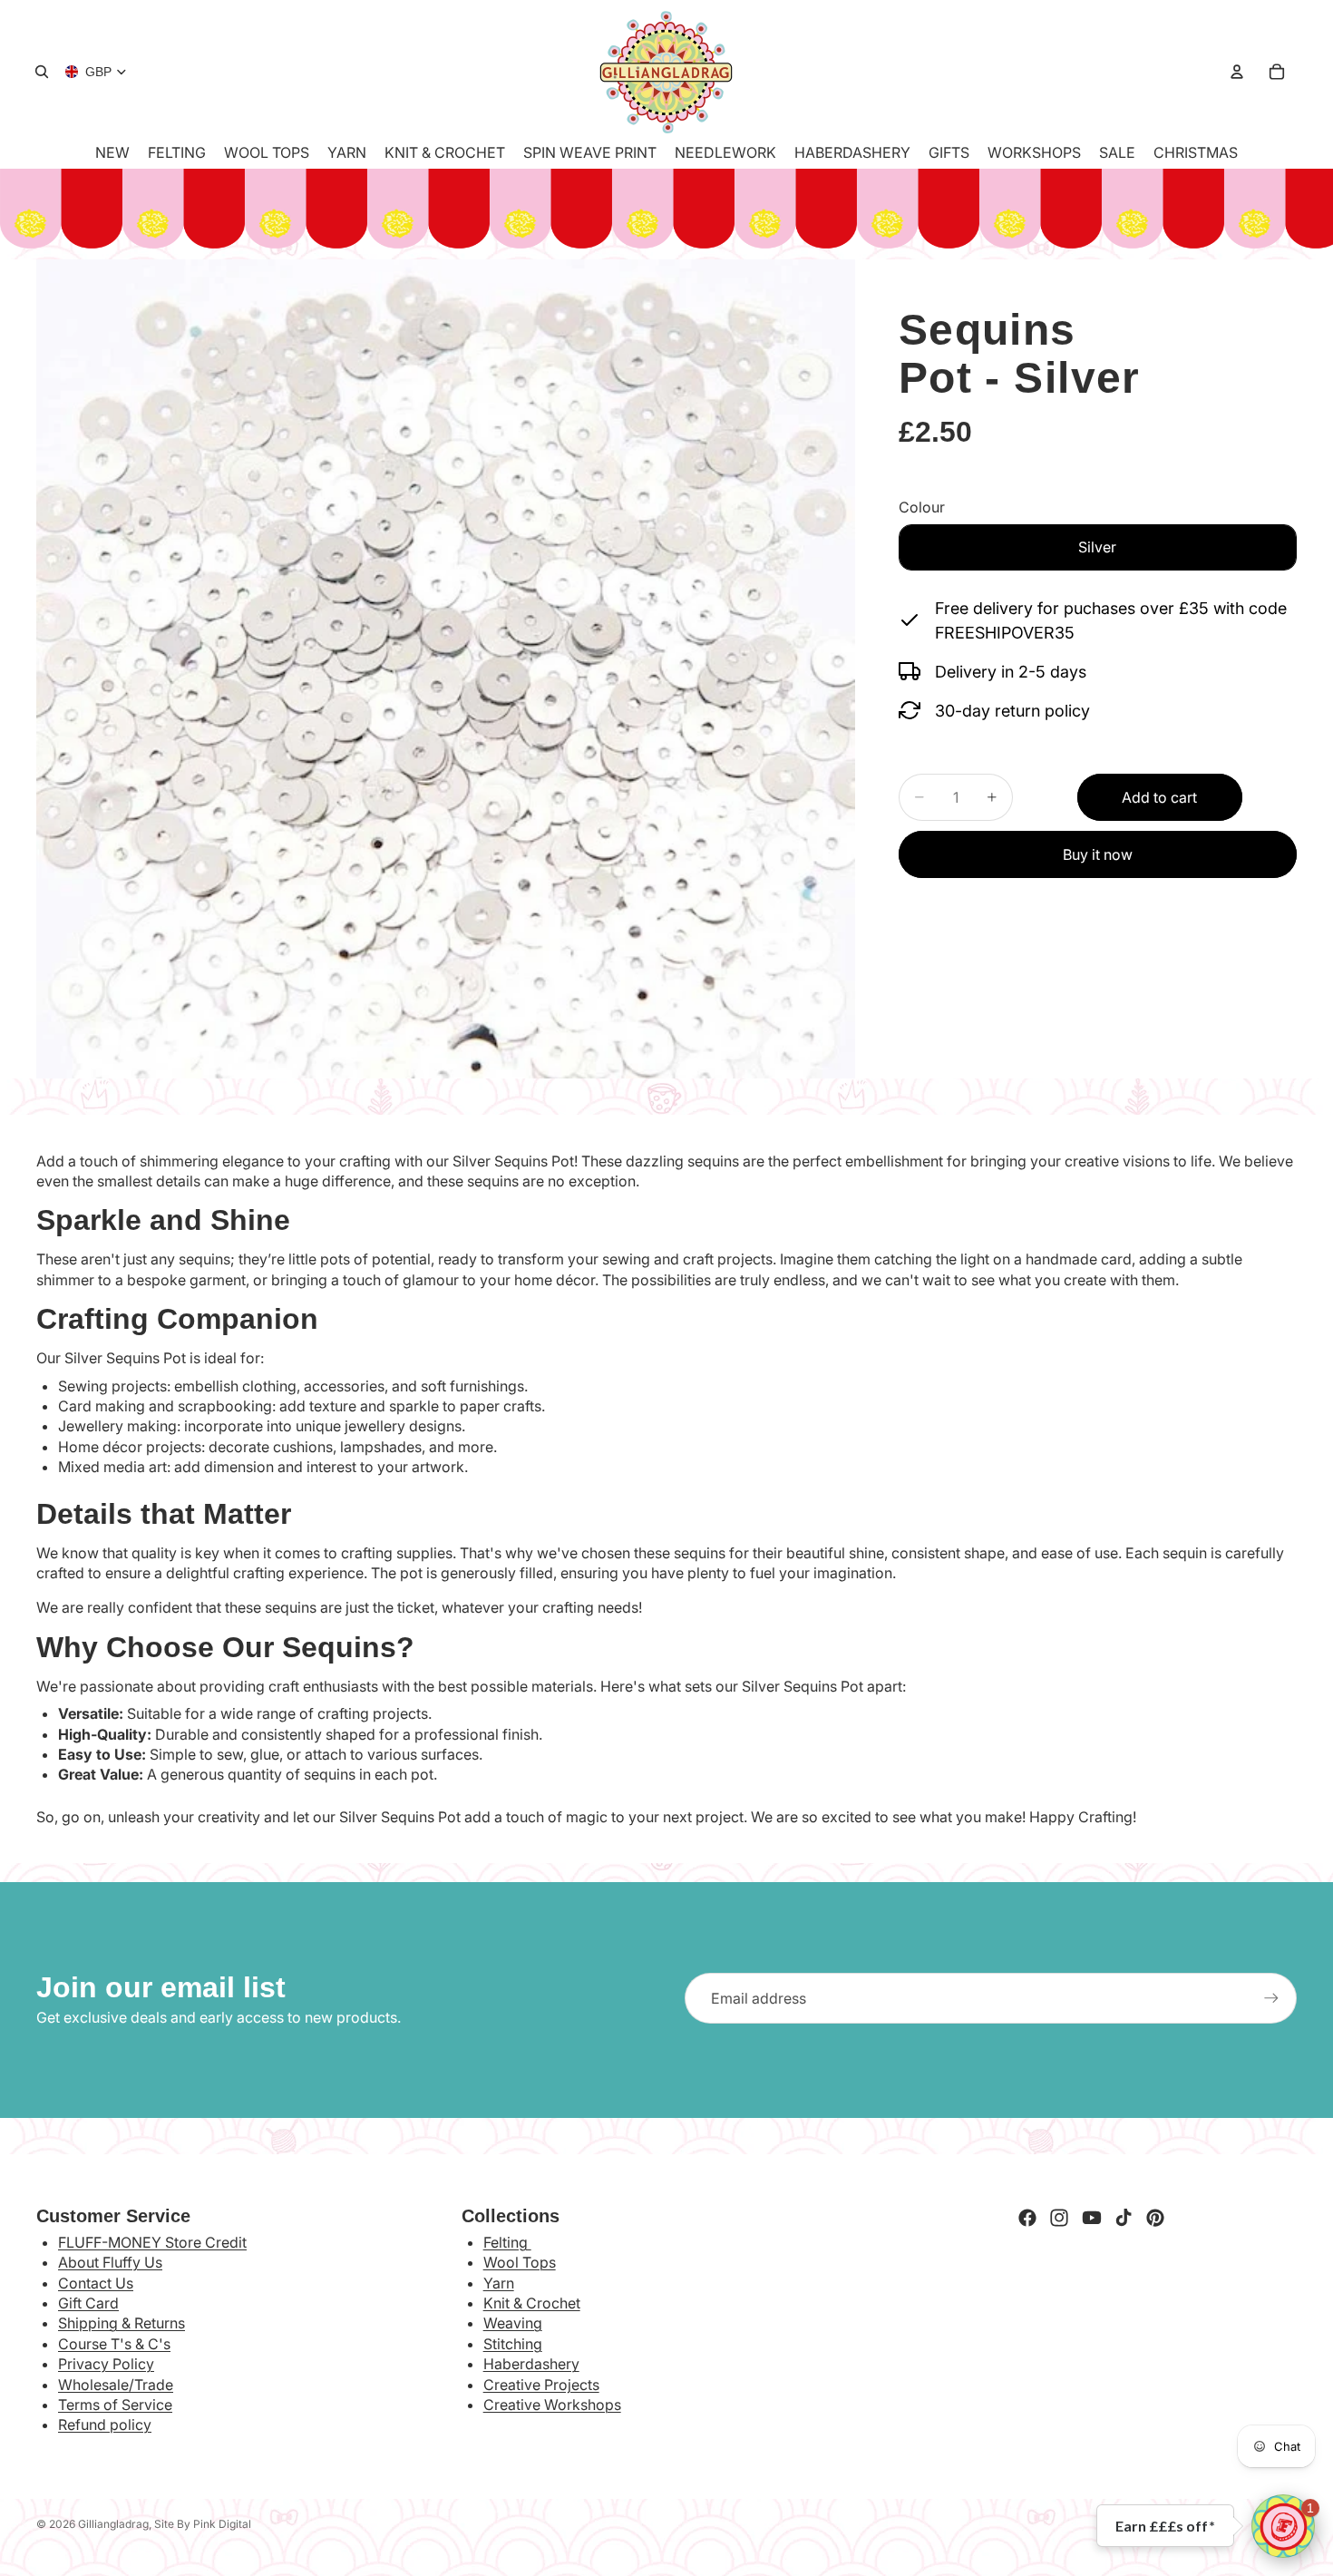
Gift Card (88, 2303)
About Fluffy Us (110, 2262)
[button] (1283, 2526)
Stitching (513, 2344)
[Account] (1237, 72)
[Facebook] (1027, 2218)
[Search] (42, 72)
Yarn (499, 2283)
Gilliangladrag (113, 2524)
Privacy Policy (106, 2364)
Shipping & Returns (122, 2323)
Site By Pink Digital (203, 2524)
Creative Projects (541, 2385)
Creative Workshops (552, 2405)
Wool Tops (520, 2262)
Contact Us (96, 2283)
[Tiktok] (1124, 2218)
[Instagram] (1059, 2218)
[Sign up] (1271, 1998)
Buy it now (1098, 854)
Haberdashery (531, 2364)
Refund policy (105, 2425)
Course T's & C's (114, 2344)
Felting (507, 2242)
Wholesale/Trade (116, 2385)
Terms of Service (115, 2405)
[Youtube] (1092, 2218)
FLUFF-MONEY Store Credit (152, 2242)
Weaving (513, 2323)
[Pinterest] (1155, 2218)
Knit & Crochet (532, 2303)
